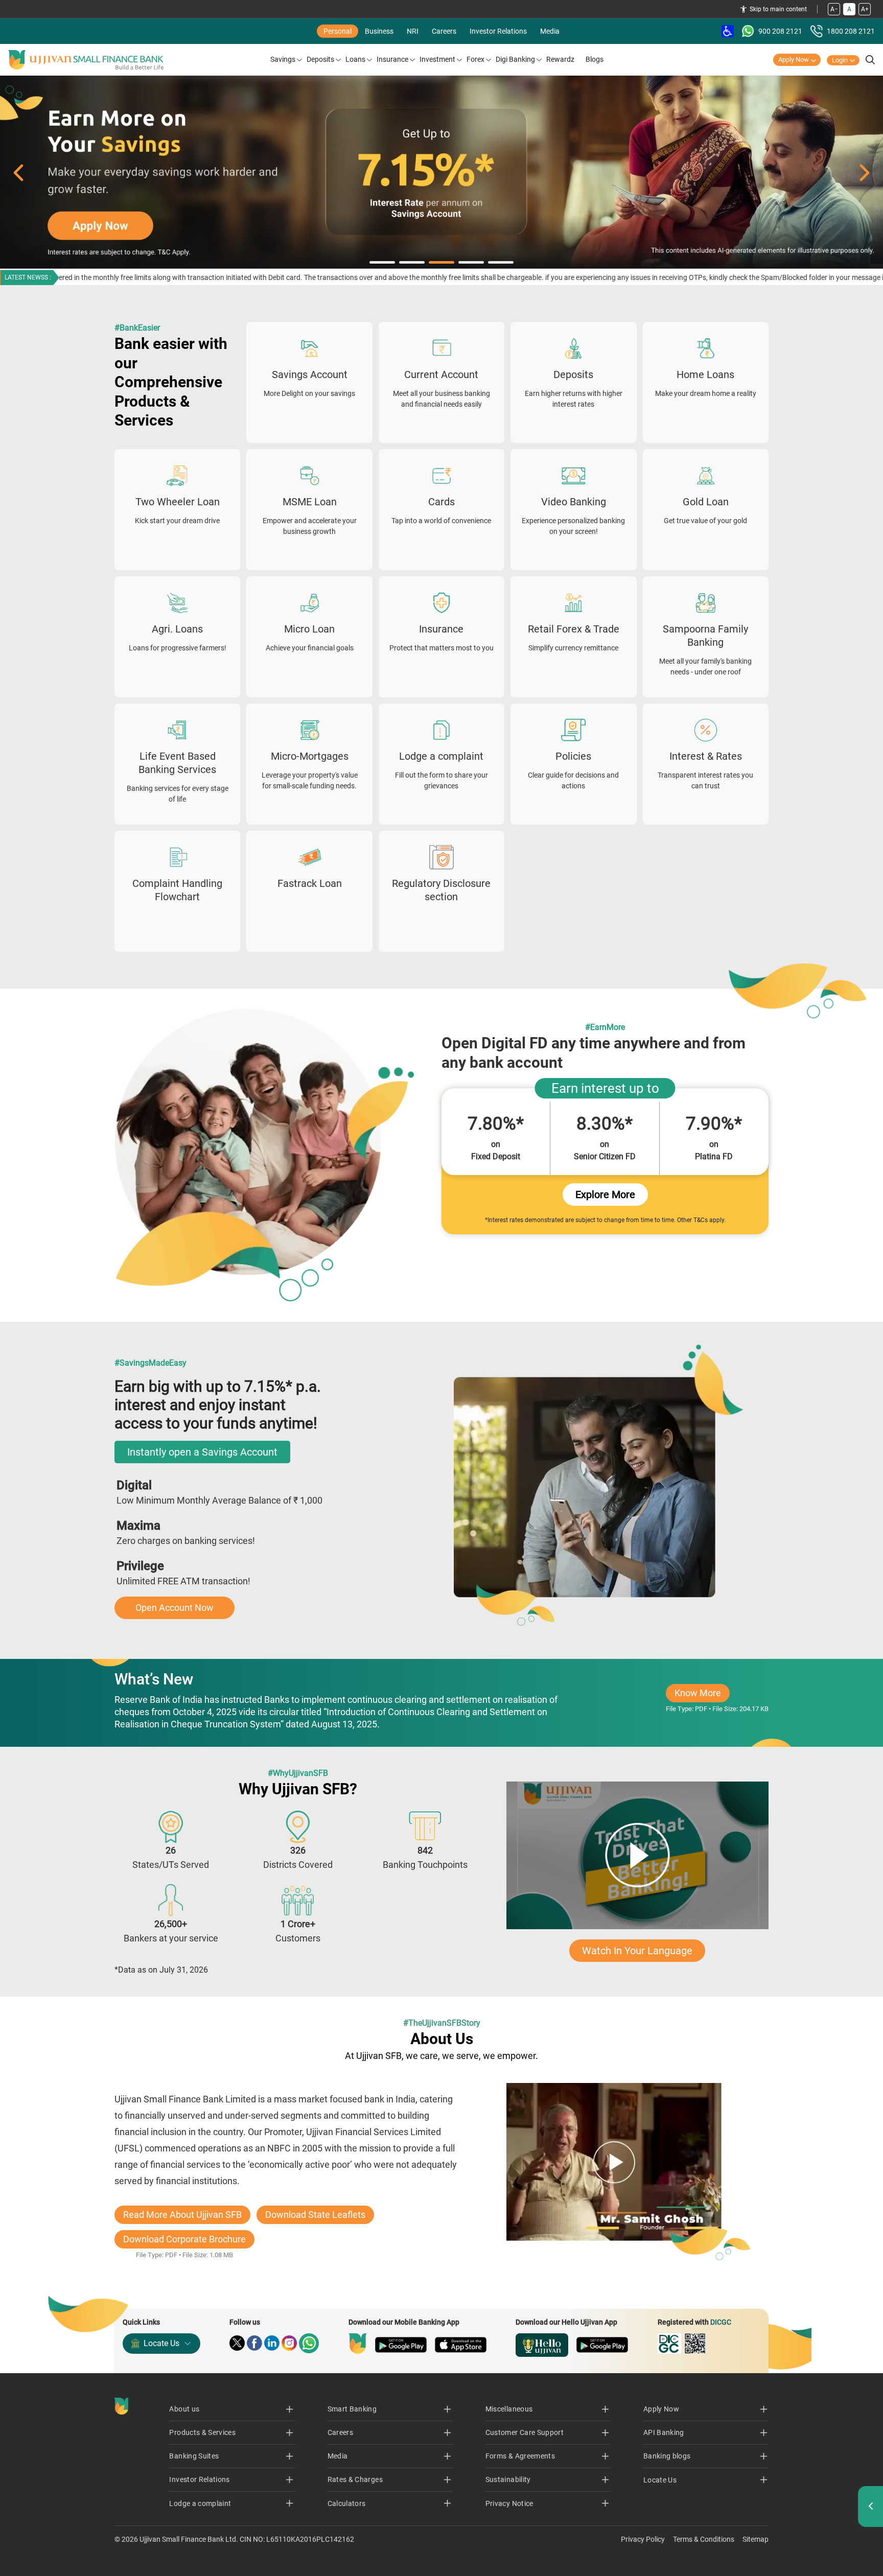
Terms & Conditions (704, 2539)
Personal (338, 31)
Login (840, 60)
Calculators (347, 2503)
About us (184, 2409)
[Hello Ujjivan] (542, 2345)
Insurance (392, 59)
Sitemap (756, 2539)
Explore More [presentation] (605, 1195)
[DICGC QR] (695, 2344)
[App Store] (461, 2345)
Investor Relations (498, 31)
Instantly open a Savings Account (202, 1452)
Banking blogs (667, 2456)
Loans (355, 59)
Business (379, 31)
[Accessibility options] (728, 31)
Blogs (595, 59)
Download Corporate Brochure (184, 2239)
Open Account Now (175, 1608)
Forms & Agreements (520, 2456)
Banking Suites (194, 2456)
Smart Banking (352, 2409)
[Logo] (86, 60)
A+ (865, 9)
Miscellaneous (509, 2409)
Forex (475, 59)
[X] (237, 2343)
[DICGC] (669, 2344)
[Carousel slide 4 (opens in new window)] (441, 173)
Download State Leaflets (315, 2215)
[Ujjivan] (358, 2344)
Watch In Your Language (637, 1951)
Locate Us (161, 2343)
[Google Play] (401, 2345)
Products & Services (202, 2432)
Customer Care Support (525, 2432)
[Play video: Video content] (637, 1855)
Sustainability (508, 2479)
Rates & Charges (355, 2479)
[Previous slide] (18, 173)
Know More (702, 1695)
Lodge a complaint (200, 2503)
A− (834, 9)
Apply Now (794, 60)
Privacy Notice (509, 2503)
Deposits (320, 59)
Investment (437, 59)
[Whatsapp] (309, 2343)
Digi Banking (515, 59)
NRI (413, 31)
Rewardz (560, 59)
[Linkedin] (272, 2343)
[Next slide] (865, 173)
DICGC (721, 2322)
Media (550, 31)
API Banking (664, 2432)
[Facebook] (254, 2343)
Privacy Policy (643, 2539)
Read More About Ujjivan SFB (182, 2215)
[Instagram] (289, 2343)
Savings (283, 59)
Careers (444, 31)
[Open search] (870, 60)
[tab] (382, 262)
